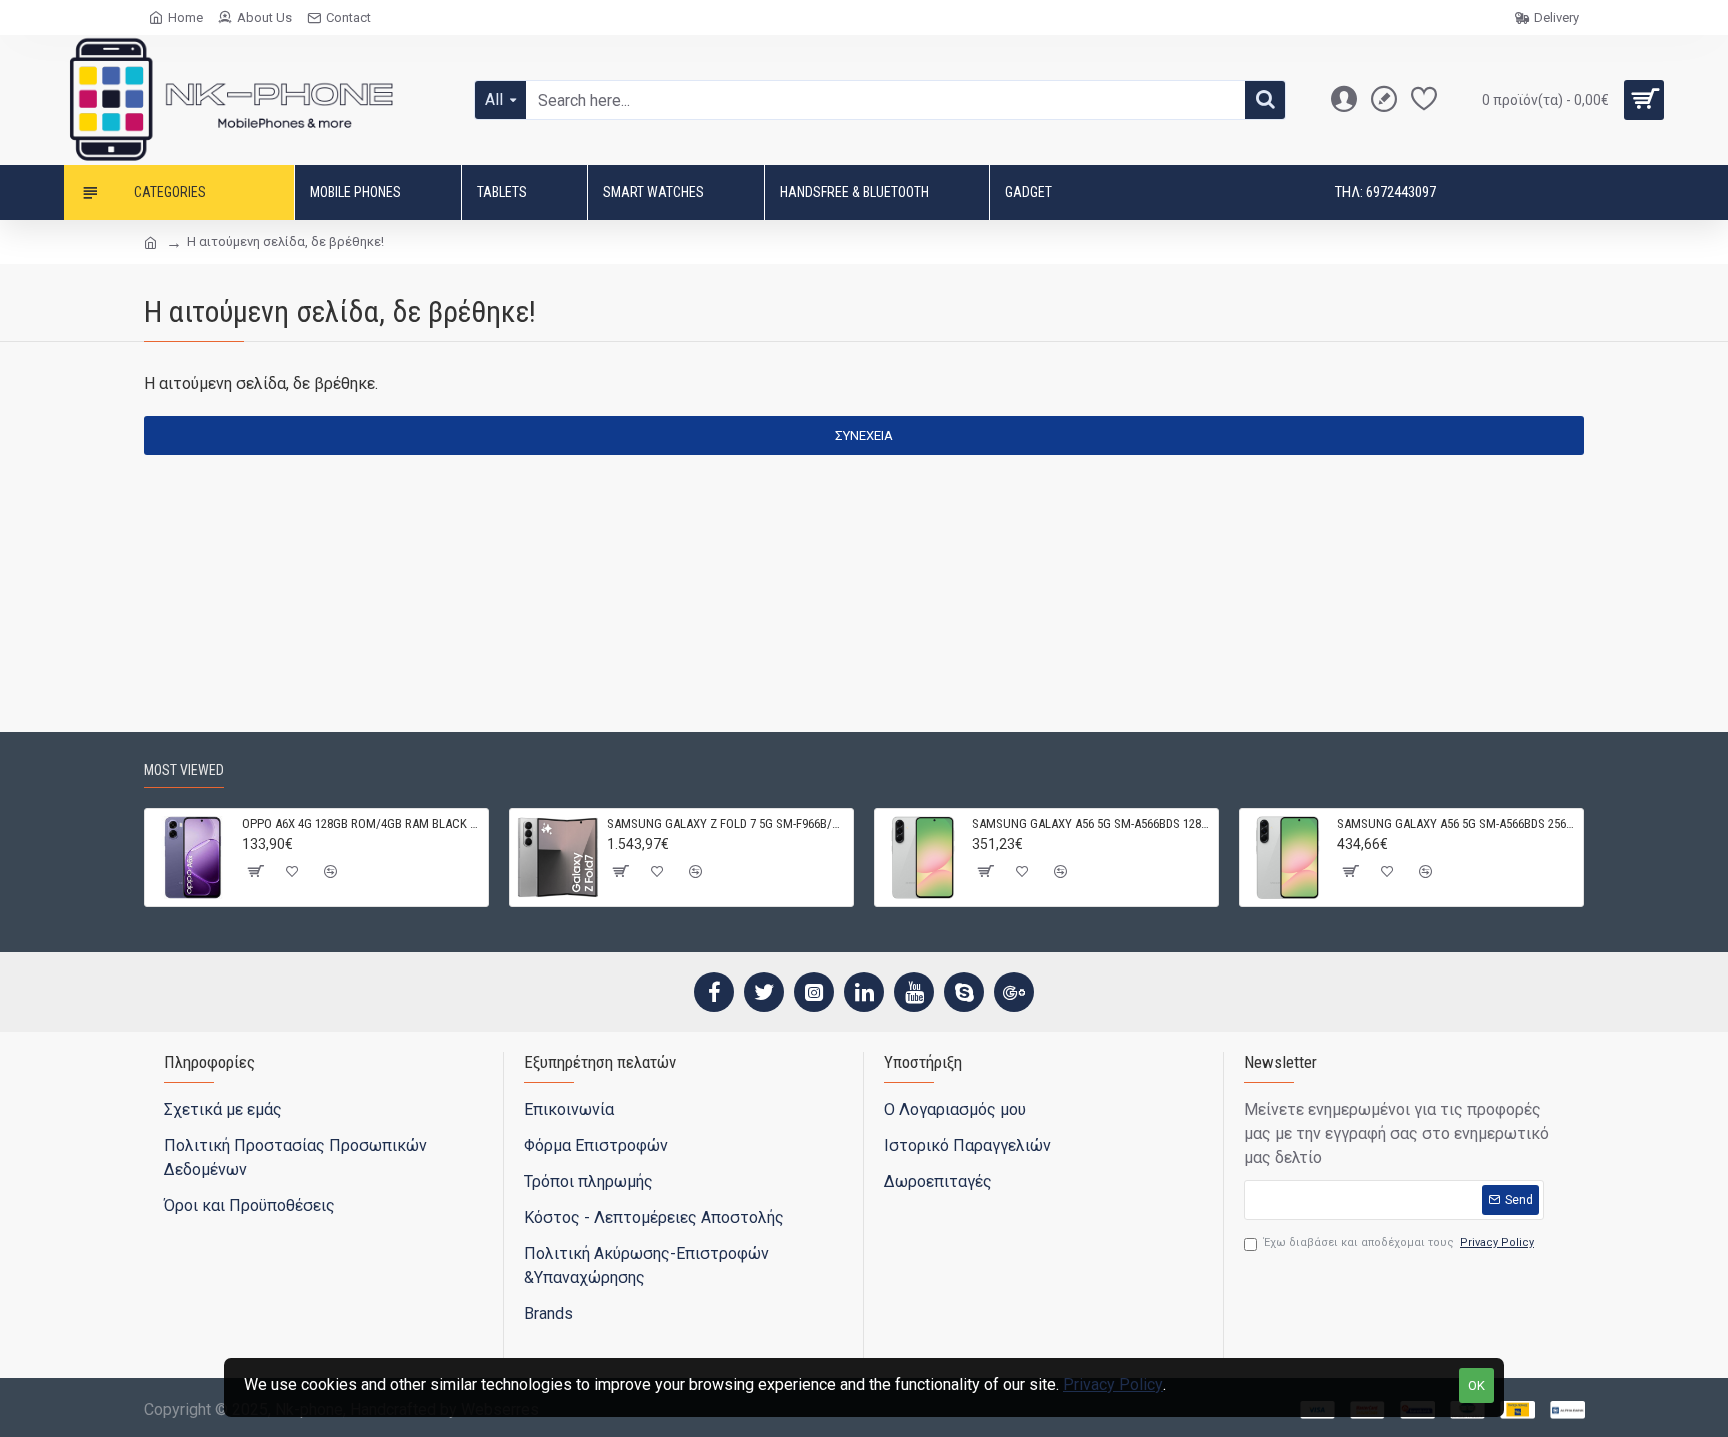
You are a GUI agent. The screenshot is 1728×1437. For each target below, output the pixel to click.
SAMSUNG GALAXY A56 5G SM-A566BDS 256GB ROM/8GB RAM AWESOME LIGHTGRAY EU (1456, 823)
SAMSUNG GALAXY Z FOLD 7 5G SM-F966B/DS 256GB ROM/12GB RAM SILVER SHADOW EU (726, 823)
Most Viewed (184, 770)
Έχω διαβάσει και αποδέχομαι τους (1399, 1242)
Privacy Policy (1113, 1384)
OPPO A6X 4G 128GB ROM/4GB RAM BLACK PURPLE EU (361, 823)
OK (1476, 1385)
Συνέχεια (864, 435)
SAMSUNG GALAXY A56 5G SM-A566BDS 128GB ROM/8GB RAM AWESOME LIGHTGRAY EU (1091, 823)
